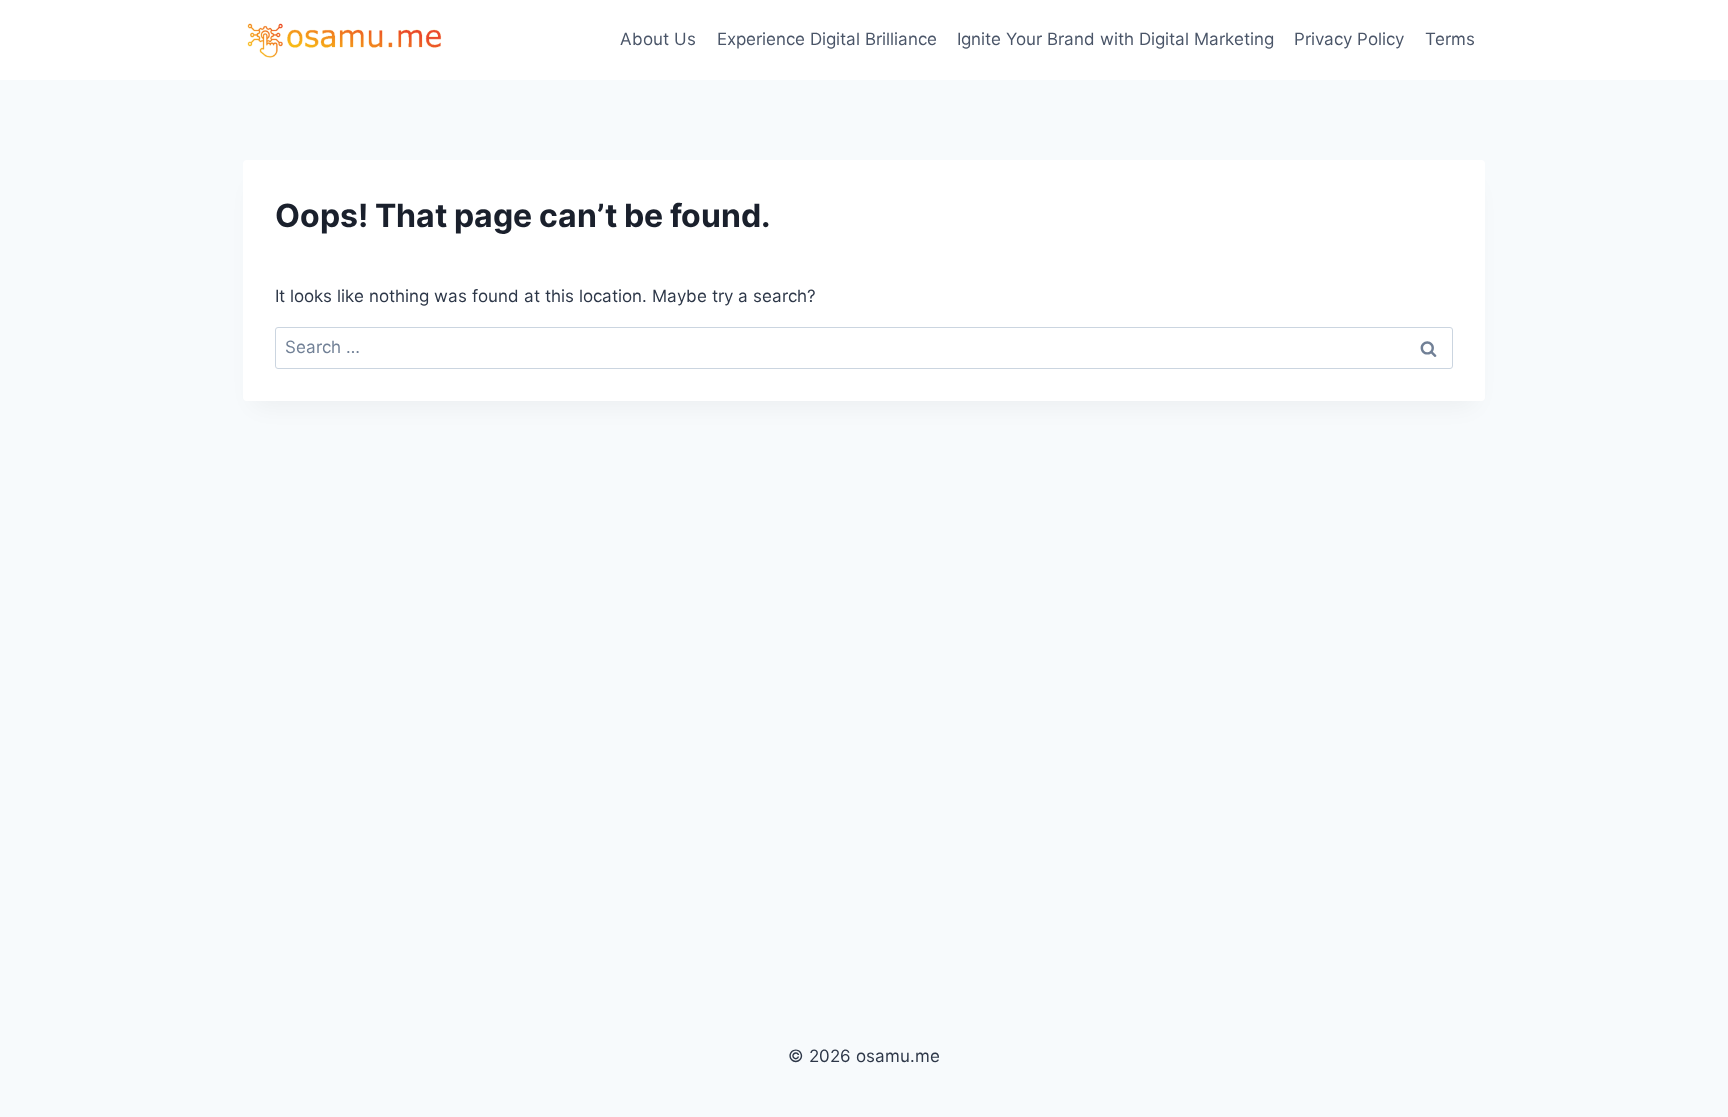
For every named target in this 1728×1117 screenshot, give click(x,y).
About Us (658, 39)
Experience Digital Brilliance (827, 39)
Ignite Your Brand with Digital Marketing (1115, 39)
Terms (1450, 39)
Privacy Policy (1349, 39)
